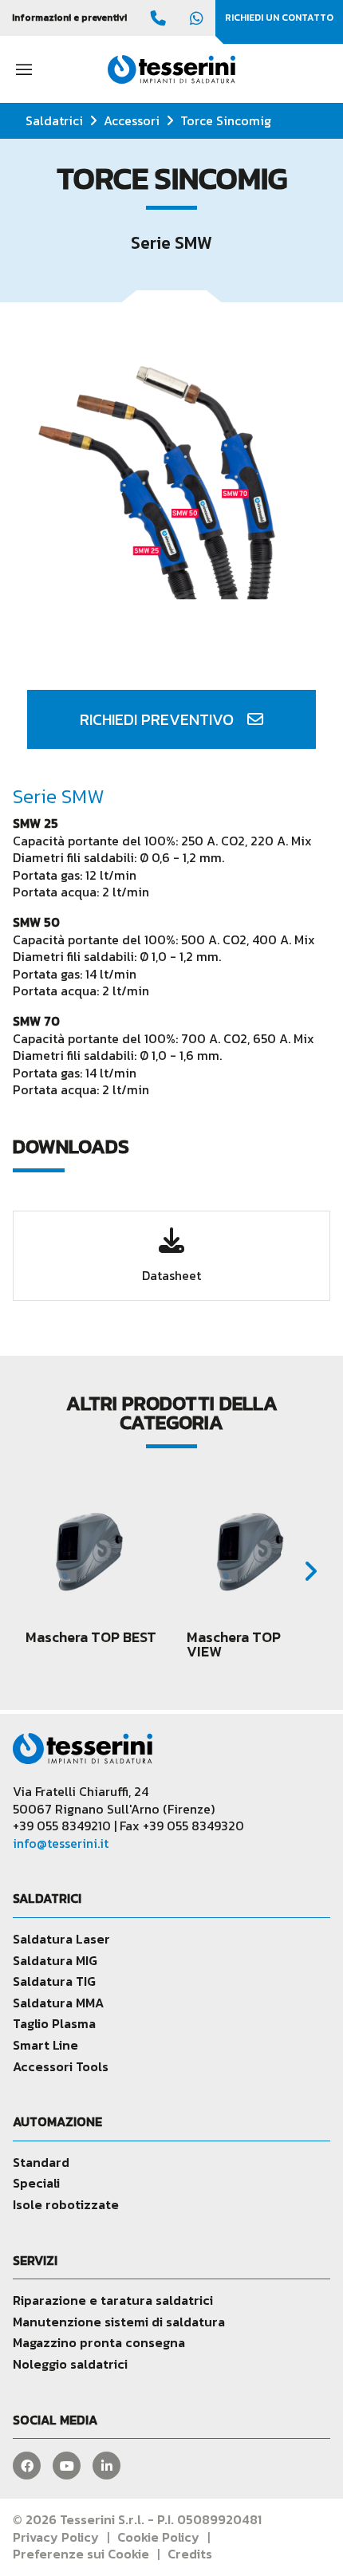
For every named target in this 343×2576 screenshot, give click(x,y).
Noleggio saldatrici (70, 2364)
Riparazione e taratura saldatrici (113, 2300)
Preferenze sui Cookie (81, 2554)
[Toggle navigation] (24, 69)
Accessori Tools (61, 2066)
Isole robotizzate (66, 2204)
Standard (41, 2162)
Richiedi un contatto (279, 18)
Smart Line (45, 2045)
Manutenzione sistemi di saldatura (119, 2322)
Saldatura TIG (54, 1981)
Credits (190, 2554)
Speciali (36, 2183)
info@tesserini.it (61, 1843)
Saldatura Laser (61, 1939)
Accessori (132, 120)
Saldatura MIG (55, 1960)
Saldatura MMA (58, 2003)
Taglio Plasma (54, 2023)
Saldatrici (54, 120)
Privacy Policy (56, 2537)
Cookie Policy (158, 2537)
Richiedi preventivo (159, 719)
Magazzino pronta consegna (99, 2342)
